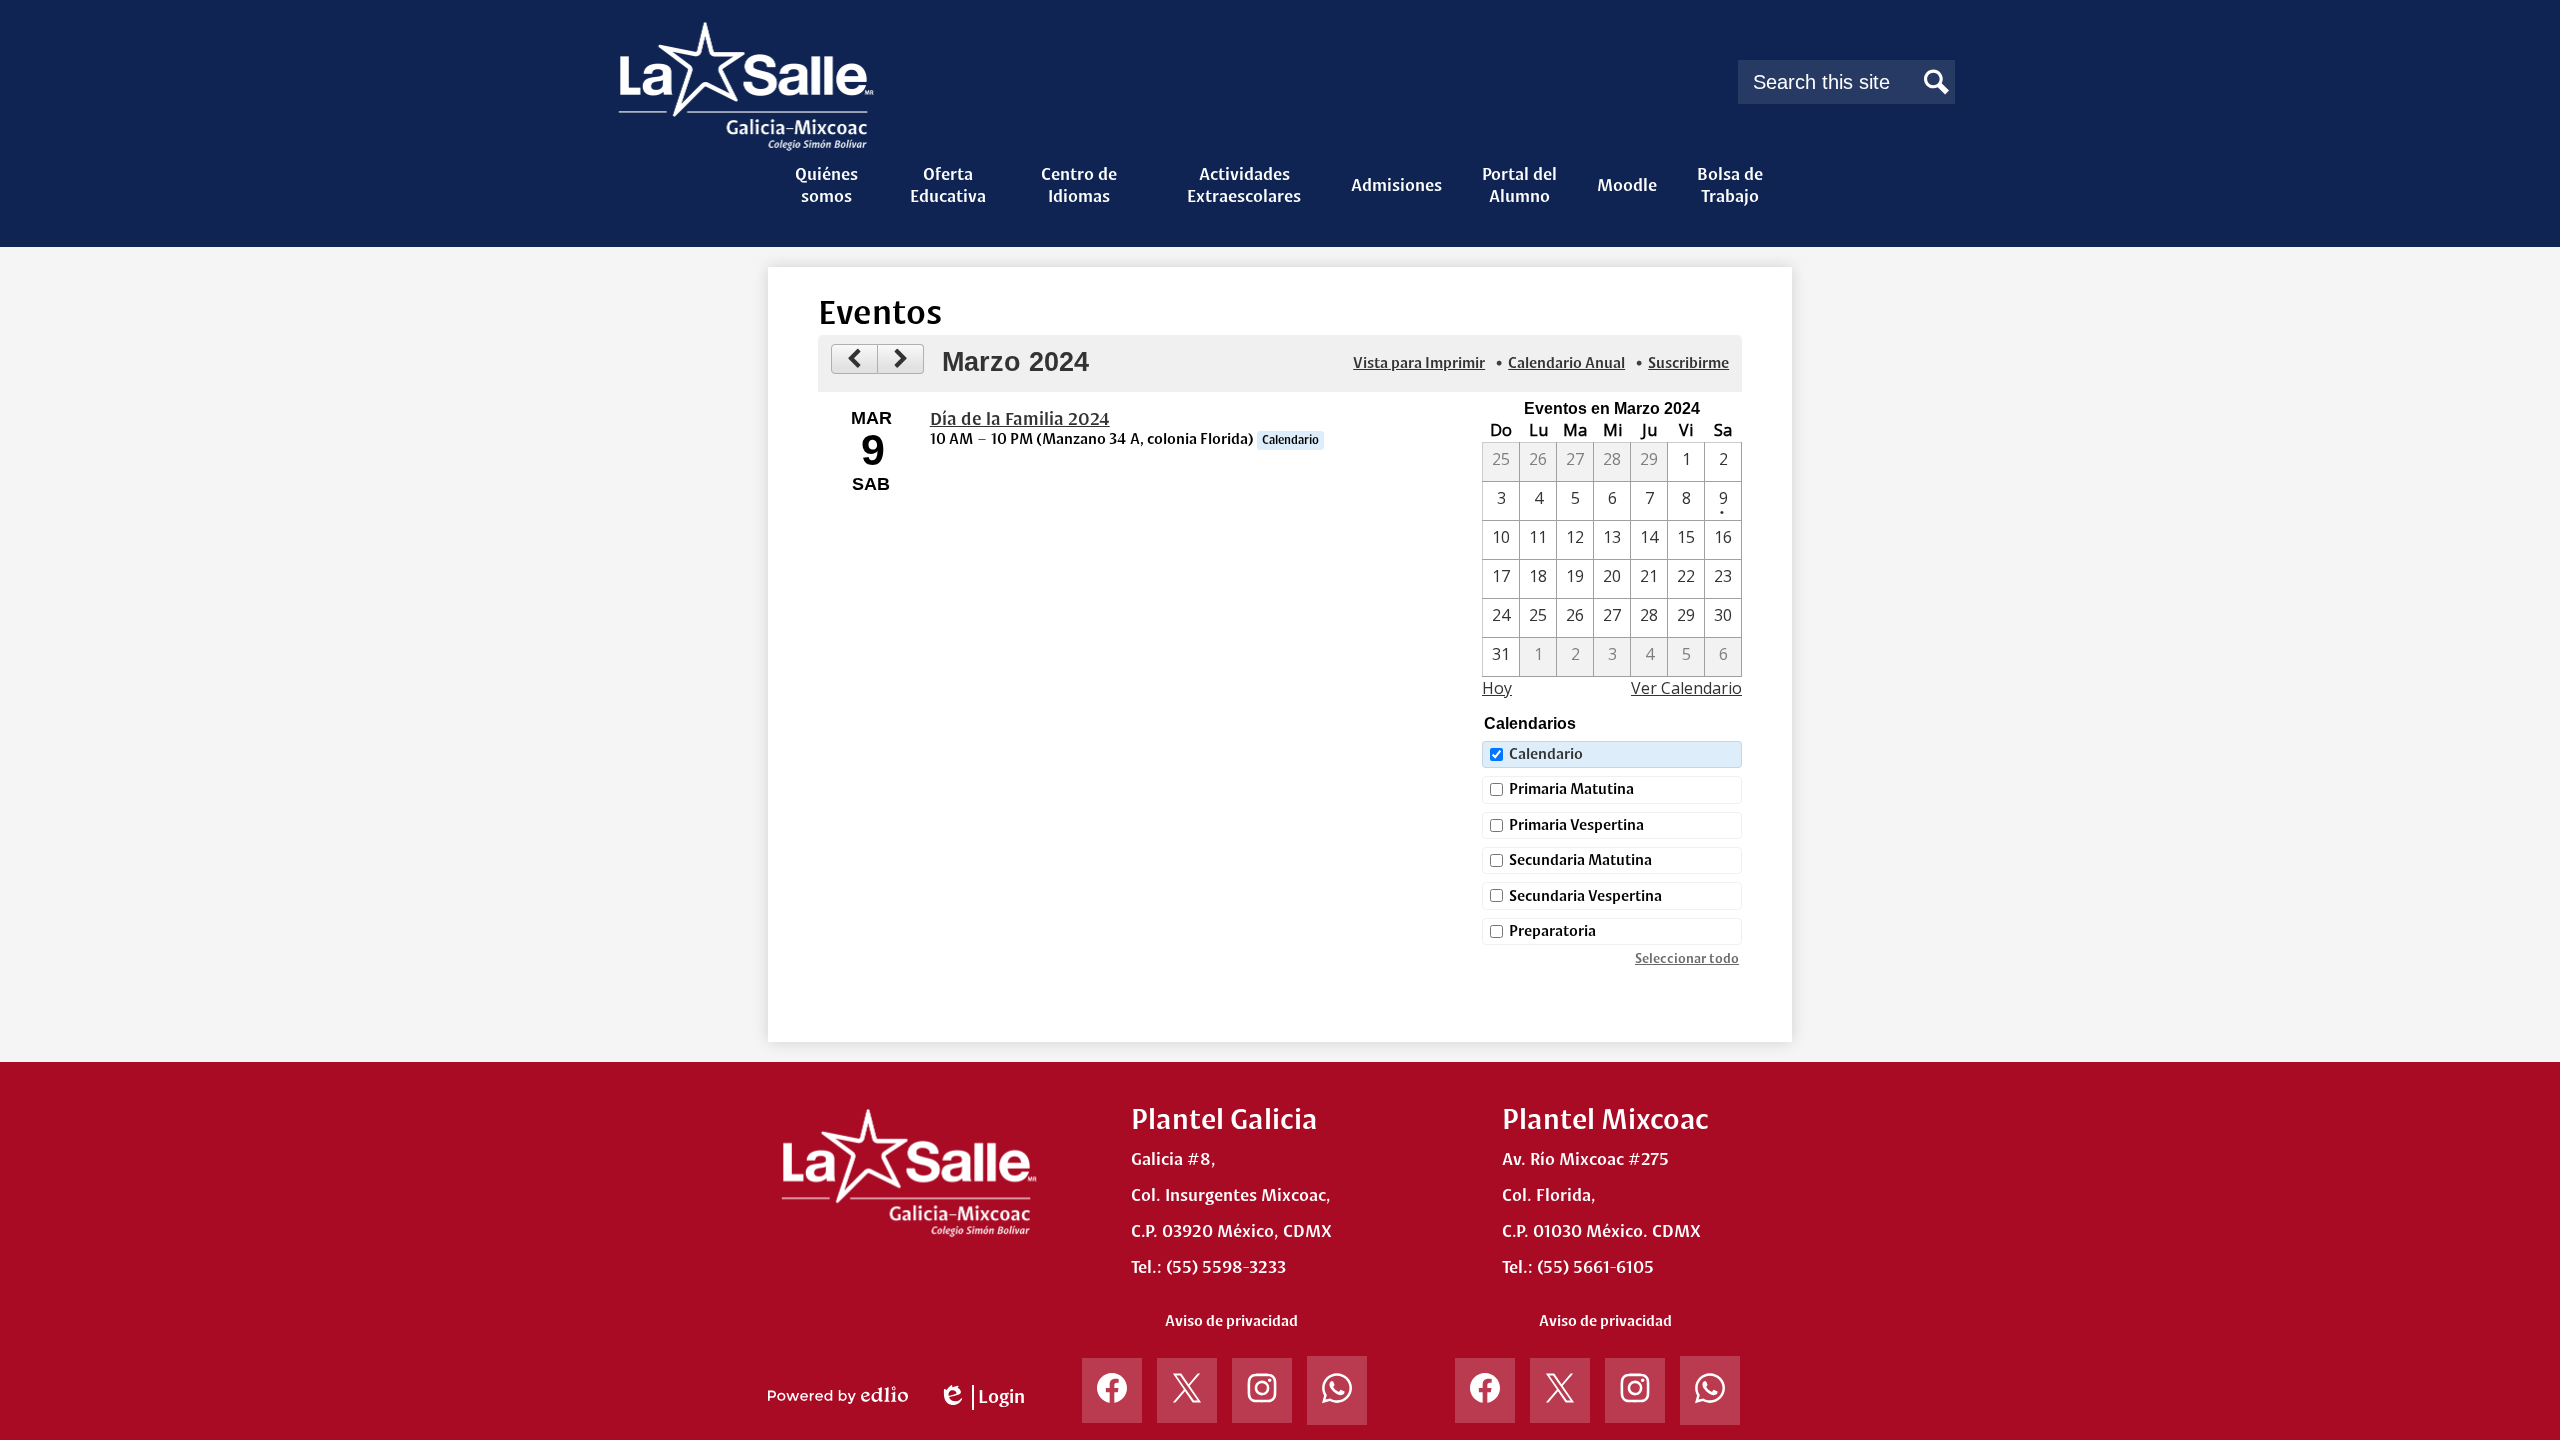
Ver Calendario (1686, 688)
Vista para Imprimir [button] (1419, 363)
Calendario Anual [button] (1566, 363)
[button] (826, 185)
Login (981, 1398)
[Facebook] (1112, 1398)
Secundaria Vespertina (1585, 896)
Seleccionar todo (1687, 959)
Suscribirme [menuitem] (1688, 363)
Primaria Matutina (1571, 789)
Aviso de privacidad (1231, 1321)
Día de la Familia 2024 (1020, 419)
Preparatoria (1552, 931)
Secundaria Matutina (1580, 860)
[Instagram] (1262, 1398)
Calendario (1546, 754)
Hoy (1497, 688)
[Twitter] (1187, 1398)
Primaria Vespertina (1576, 825)
